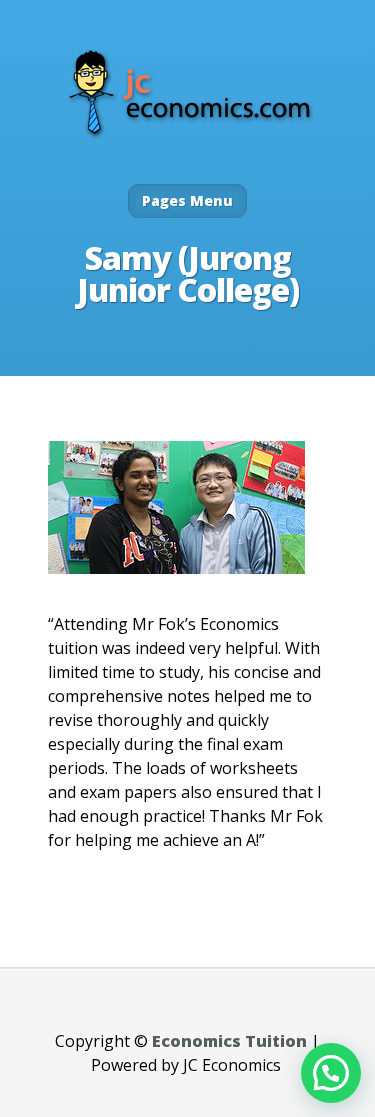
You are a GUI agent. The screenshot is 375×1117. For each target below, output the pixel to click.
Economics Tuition (229, 1041)
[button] (331, 1073)
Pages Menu (187, 200)
